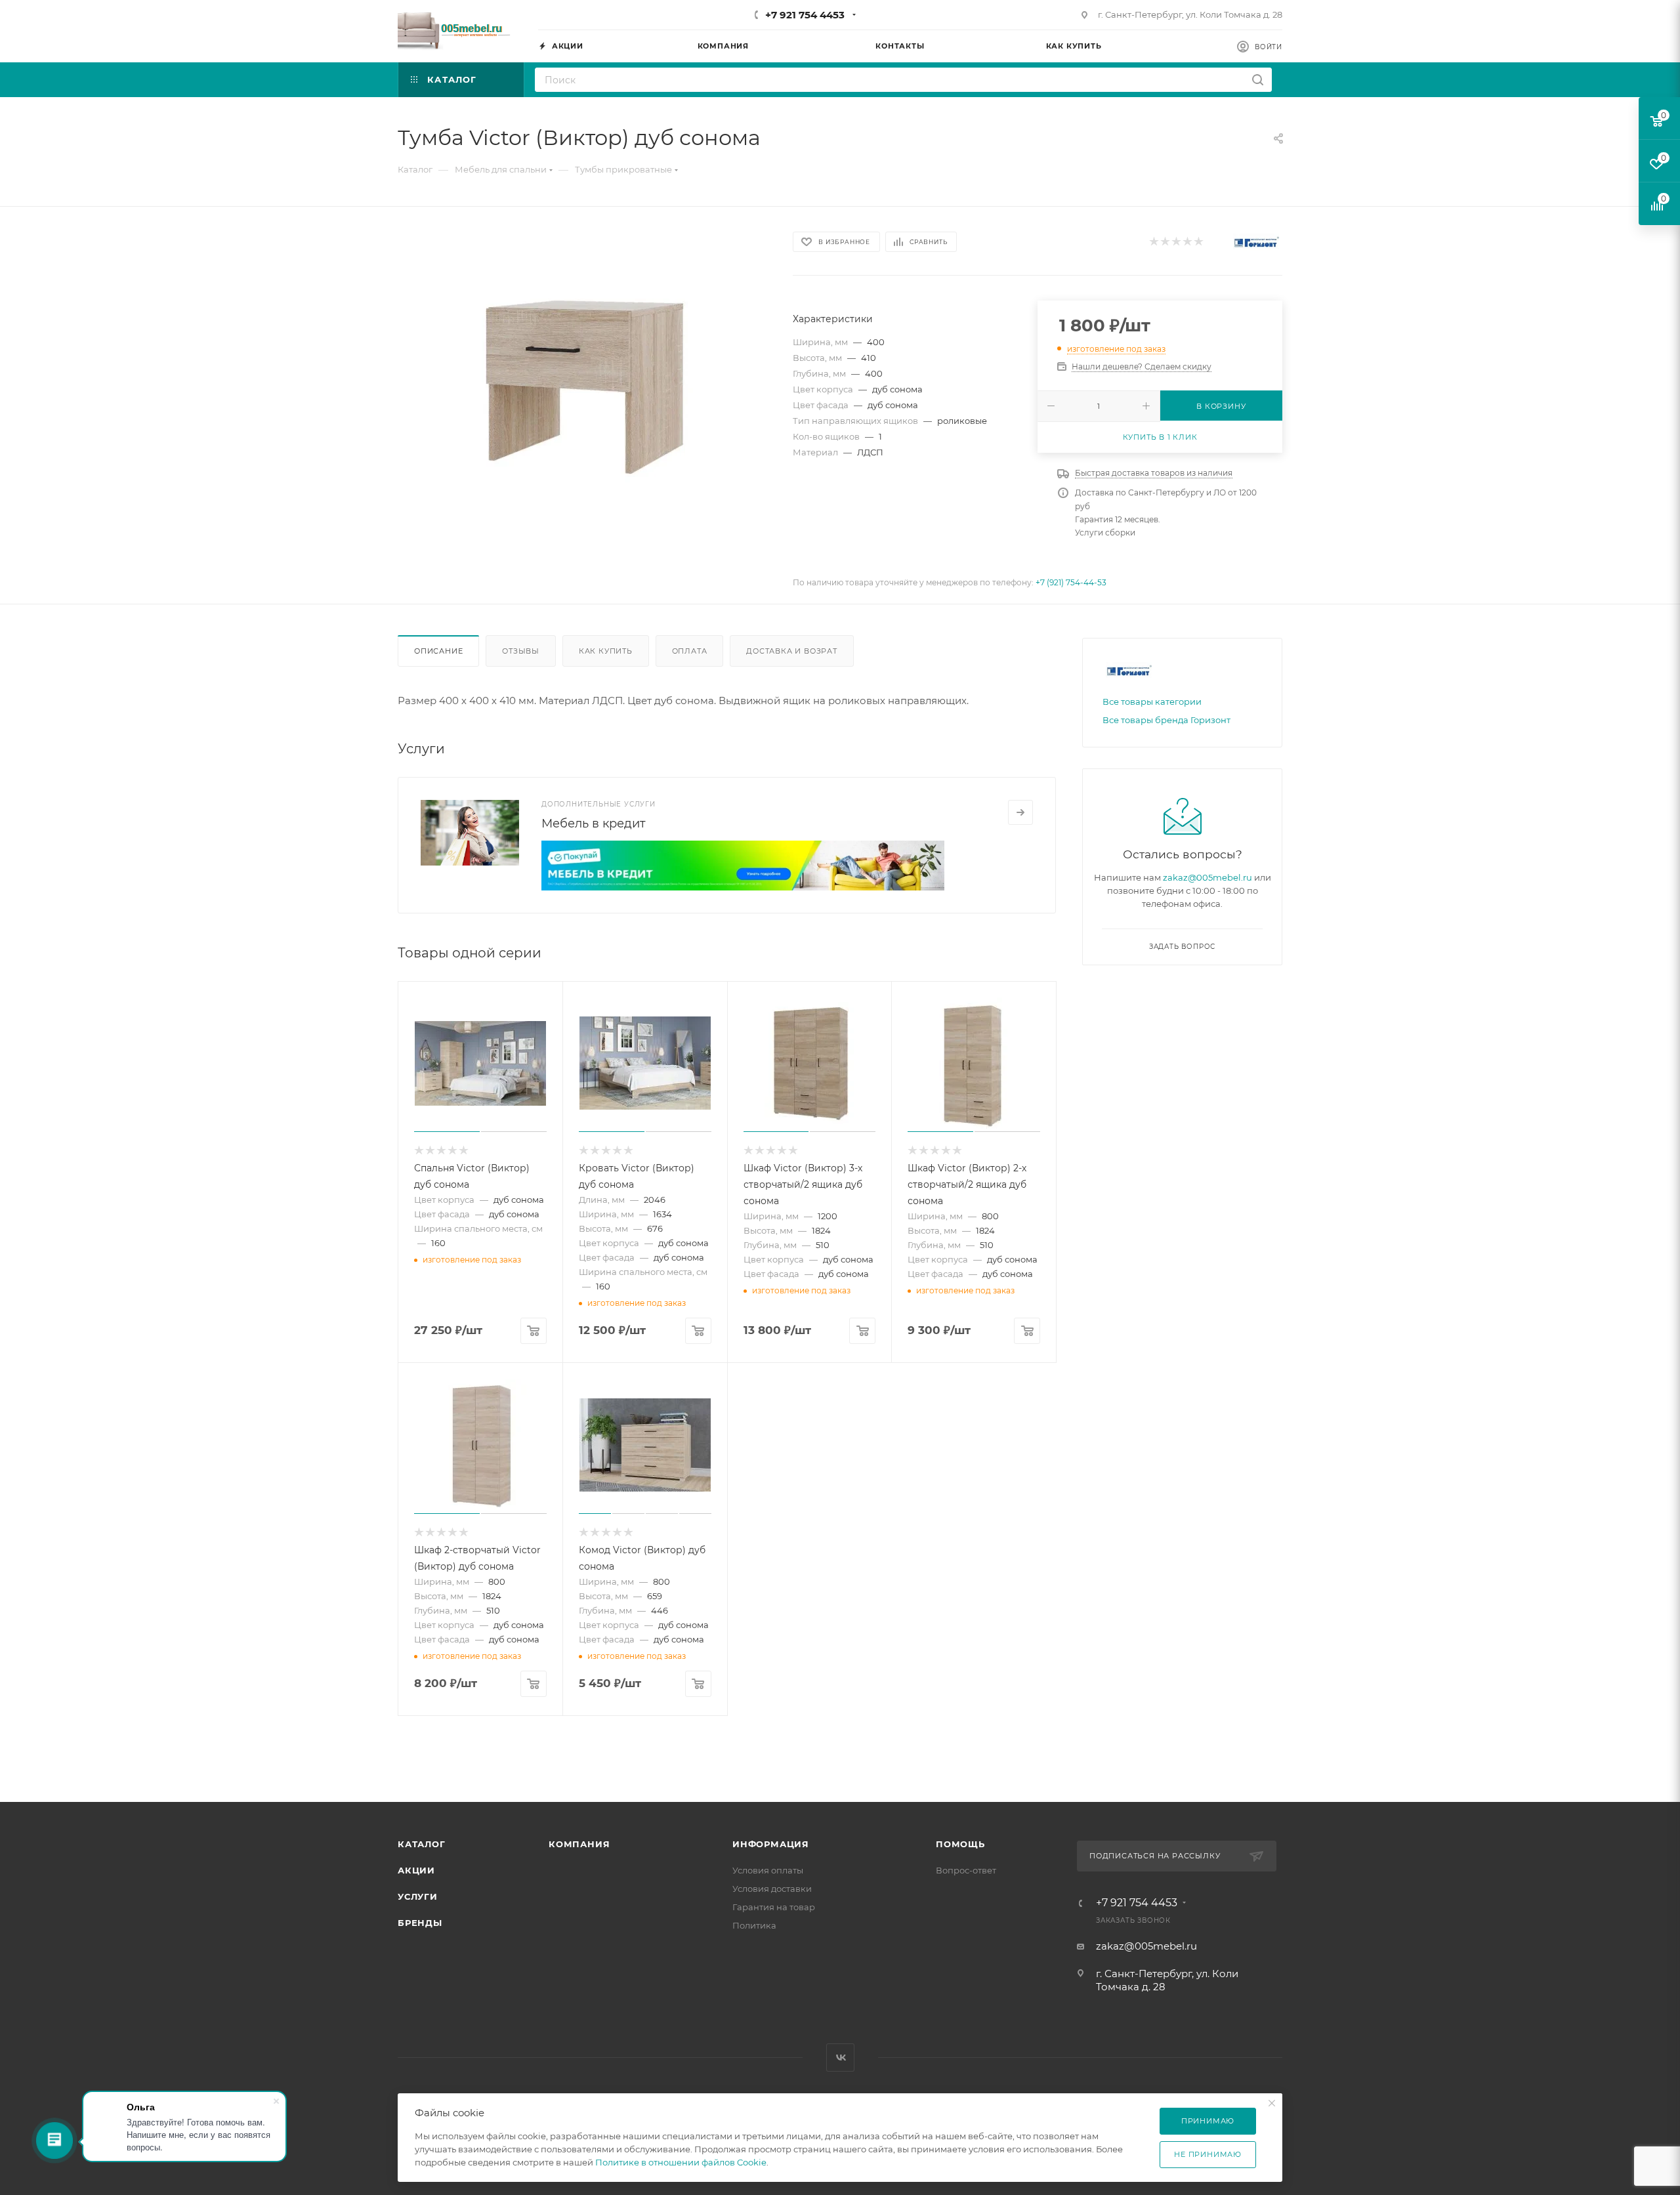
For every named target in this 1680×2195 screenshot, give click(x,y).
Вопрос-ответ (966, 1870)
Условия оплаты (768, 1870)
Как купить (606, 651)
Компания (579, 1844)
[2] (1165, 242)
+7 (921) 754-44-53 (1071, 582)
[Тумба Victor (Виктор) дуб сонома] (583, 376)
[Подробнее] (1020, 812)
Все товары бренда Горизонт (1166, 720)
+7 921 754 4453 (805, 15)
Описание (438, 651)
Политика (754, 1925)
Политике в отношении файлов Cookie (681, 2162)
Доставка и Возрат (792, 651)
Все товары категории (1152, 701)
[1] (1153, 242)
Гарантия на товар (774, 1907)
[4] (1187, 242)
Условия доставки (772, 1889)
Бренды (420, 1923)
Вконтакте (840, 2058)
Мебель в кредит (594, 824)
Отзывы (521, 651)
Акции (416, 1870)
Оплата (690, 651)
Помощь (960, 1844)
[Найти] (1258, 80)
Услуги (418, 1896)
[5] (1198, 242)
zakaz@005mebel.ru (1207, 877)
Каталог (422, 1844)
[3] (1176, 242)
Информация (771, 1844)
